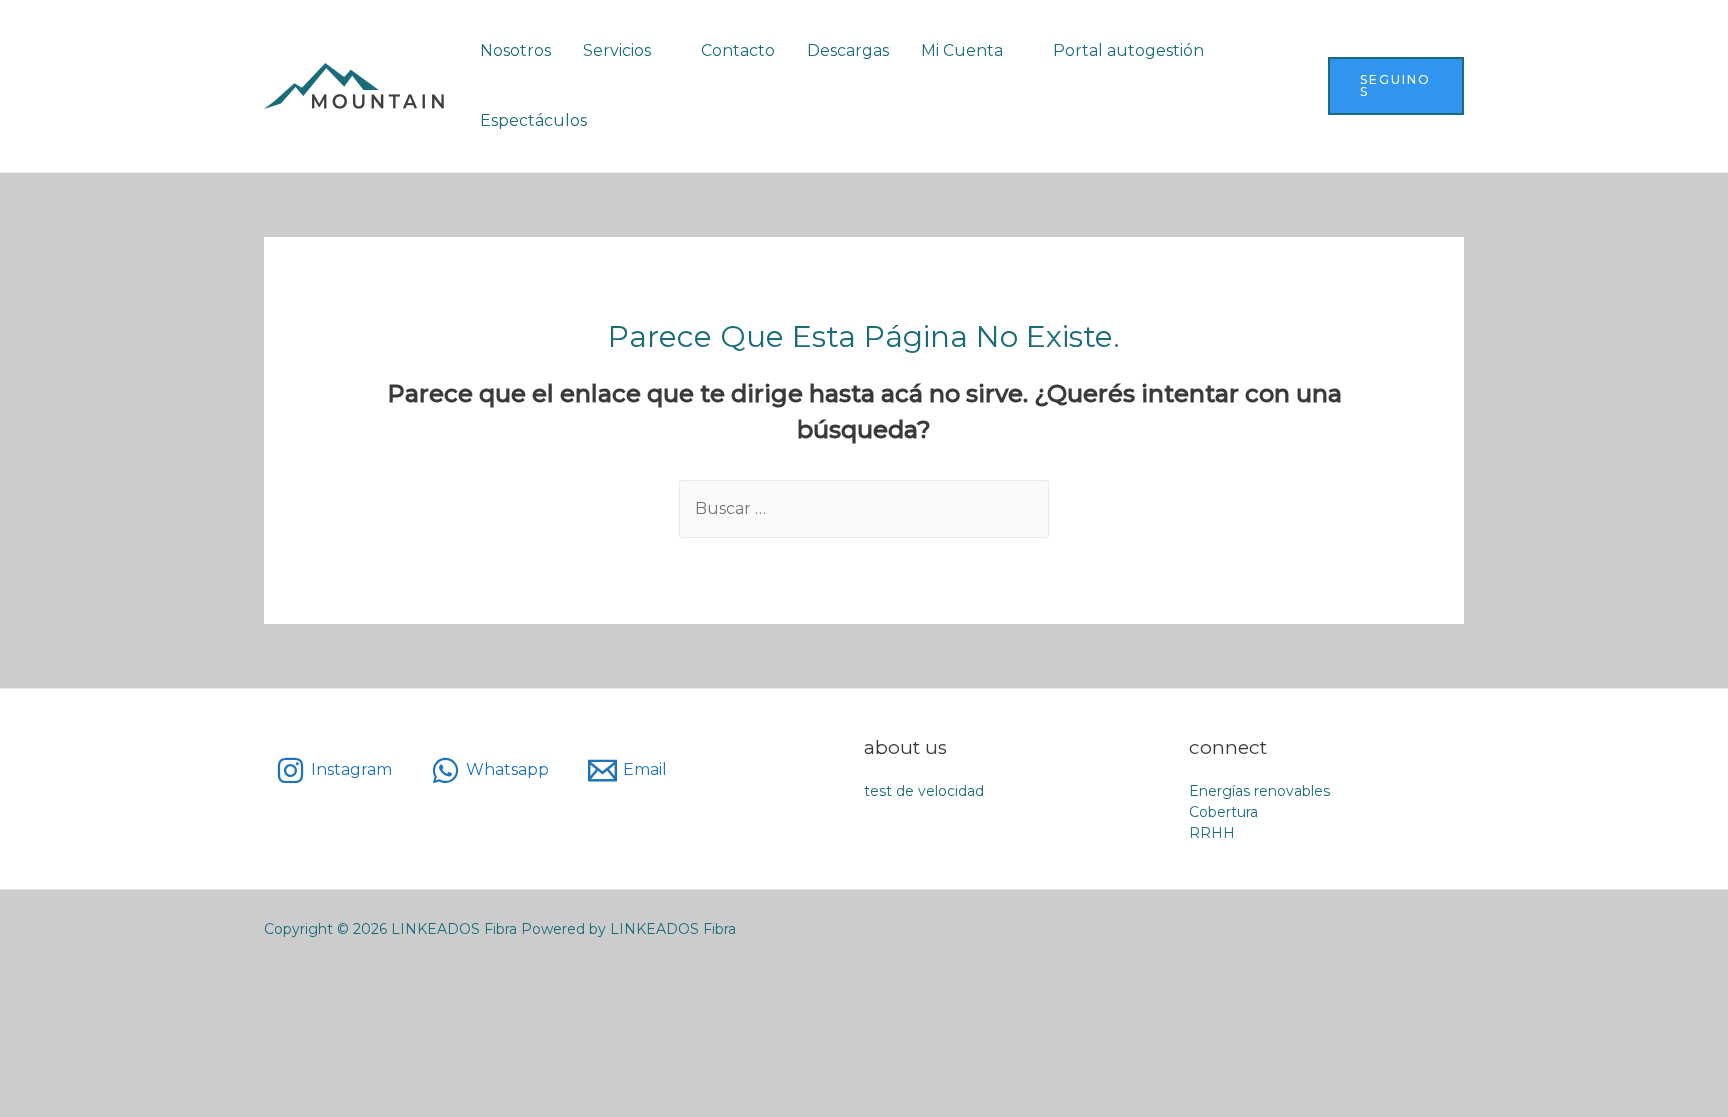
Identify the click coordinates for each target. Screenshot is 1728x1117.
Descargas (848, 50)
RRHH (1212, 833)
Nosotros (515, 50)
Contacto (738, 50)
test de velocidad (924, 791)
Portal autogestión (1128, 50)
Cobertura (1223, 812)
